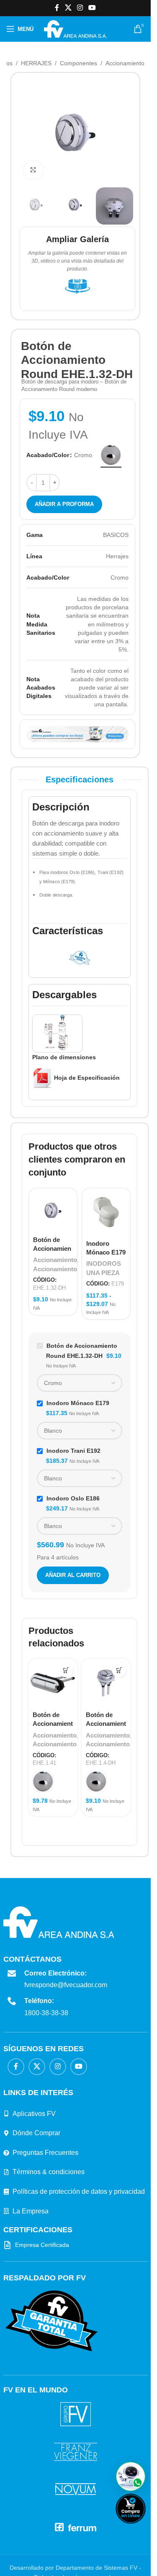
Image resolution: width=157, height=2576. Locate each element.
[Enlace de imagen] (51, 2320)
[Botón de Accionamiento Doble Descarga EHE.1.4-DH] (106, 1683)
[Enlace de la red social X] (68, 8)
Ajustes (105, 2560)
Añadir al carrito (73, 1575)
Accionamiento (125, 63)
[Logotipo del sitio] (75, 28)
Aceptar (25, 2560)
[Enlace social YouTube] (92, 8)
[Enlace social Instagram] (80, 8)
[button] (131, 2476)
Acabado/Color (48, 455)
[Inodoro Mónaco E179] (106, 1212)
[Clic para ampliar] (33, 170)
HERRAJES (36, 63)
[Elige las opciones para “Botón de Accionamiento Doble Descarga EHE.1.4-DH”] (119, 1670)
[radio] (111, 455)
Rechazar (65, 2560)
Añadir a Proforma (64, 504)
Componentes (78, 63)
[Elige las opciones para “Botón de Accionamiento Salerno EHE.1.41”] (66, 1670)
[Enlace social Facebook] (57, 8)
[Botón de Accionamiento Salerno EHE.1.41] (53, 1683)
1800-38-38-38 (46, 2013)
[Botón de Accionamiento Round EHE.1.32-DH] (53, 1210)
